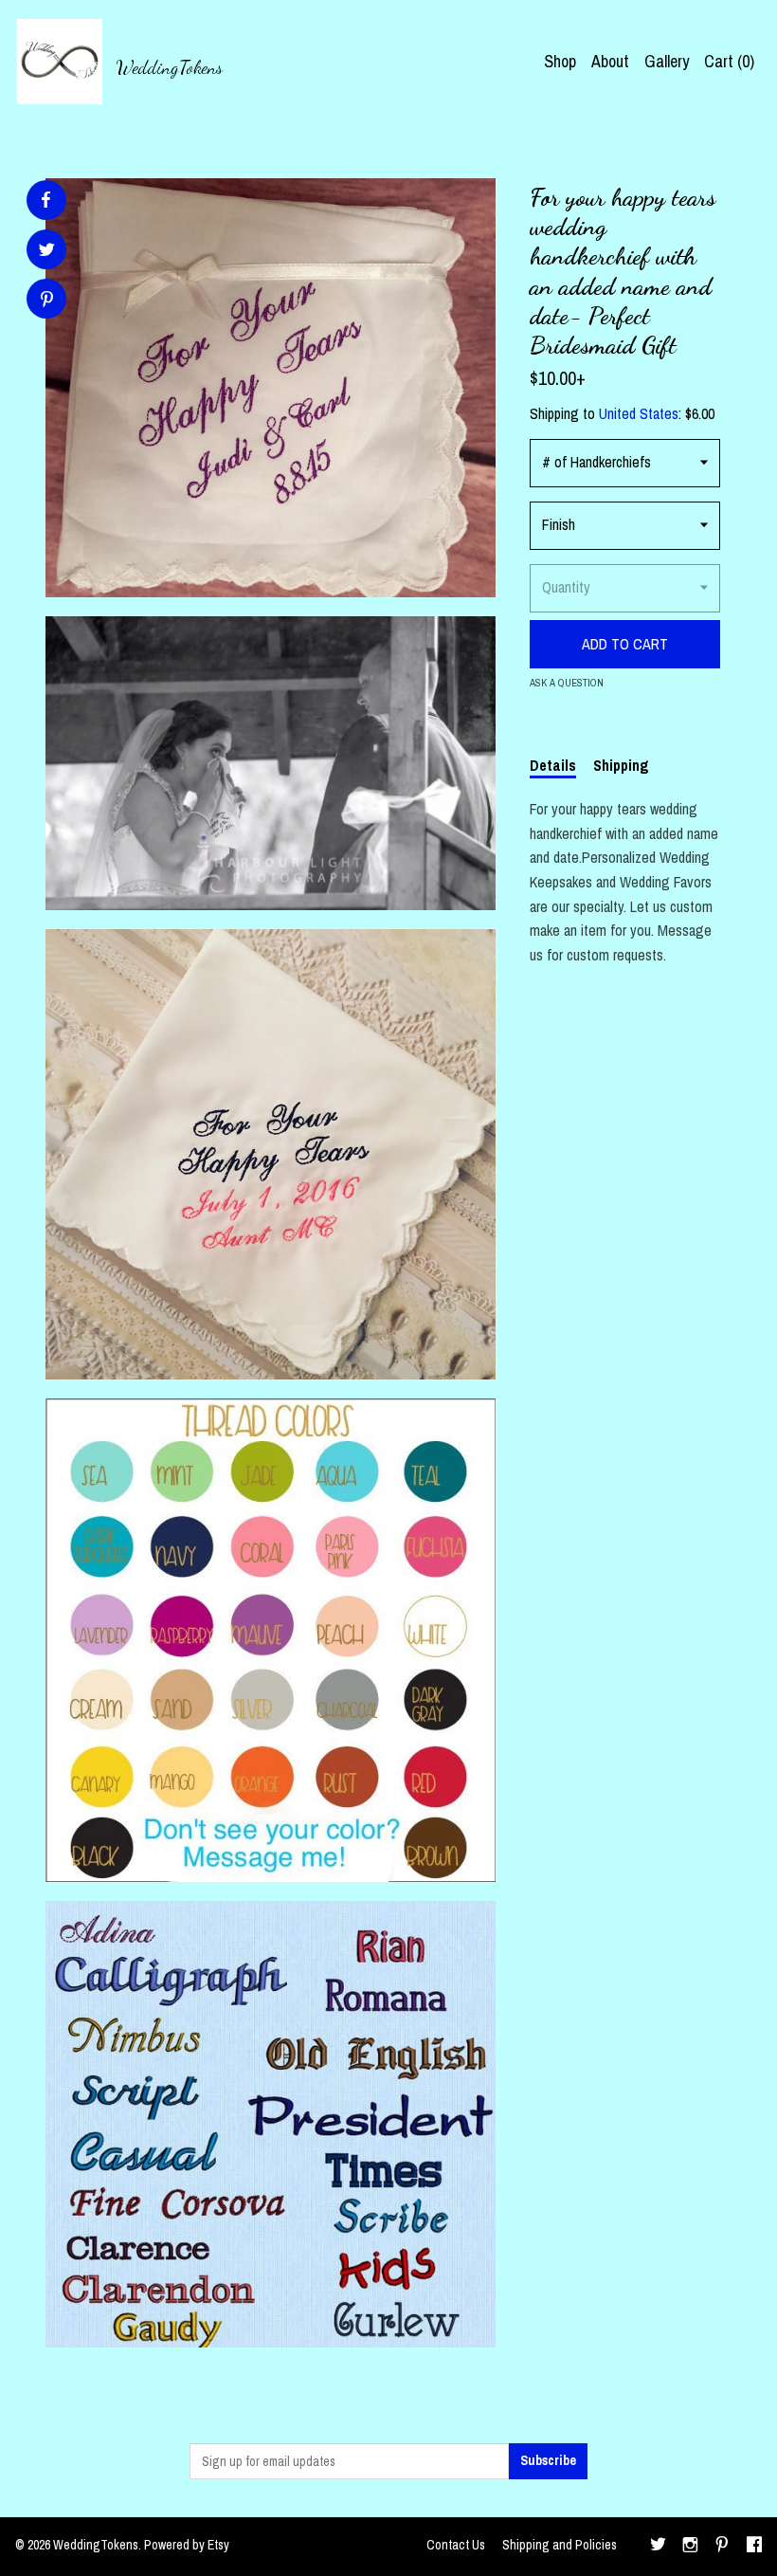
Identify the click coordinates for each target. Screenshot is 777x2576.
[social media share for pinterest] (47, 301)
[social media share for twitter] (47, 252)
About (610, 61)
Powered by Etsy (187, 2545)
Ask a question (567, 683)
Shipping (621, 765)
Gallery (667, 61)
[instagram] (690, 2547)
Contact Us (456, 2545)
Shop (560, 61)
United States (639, 413)
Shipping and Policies (560, 2545)
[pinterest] (722, 2547)
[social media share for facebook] (45, 200)
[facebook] (754, 2547)
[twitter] (658, 2547)
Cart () (729, 61)
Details (553, 765)
